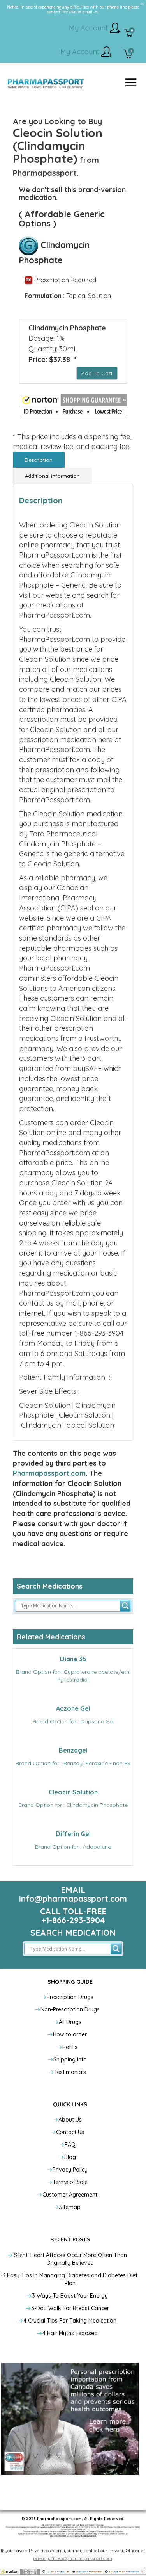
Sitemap (70, 2207)
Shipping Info (70, 2059)
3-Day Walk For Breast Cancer (70, 2308)
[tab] (39, 460)
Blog (70, 2157)
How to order (70, 2034)
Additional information (52, 476)
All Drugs (70, 2022)
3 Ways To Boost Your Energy (70, 2296)
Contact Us (70, 2132)
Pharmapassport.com (49, 1473)
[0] (129, 34)
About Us (70, 2120)
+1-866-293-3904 (73, 1920)
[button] (73, 405)
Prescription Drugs (70, 1997)
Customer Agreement (70, 2195)
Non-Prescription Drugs (70, 2009)
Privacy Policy (70, 2170)
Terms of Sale (70, 2182)
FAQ (70, 2145)
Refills (70, 2047)
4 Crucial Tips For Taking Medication (70, 2321)
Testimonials (70, 2072)
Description (39, 460)
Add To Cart (97, 373)
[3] (128, 55)
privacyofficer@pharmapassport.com (73, 2558)
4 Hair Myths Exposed (70, 2333)
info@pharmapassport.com (73, 1899)
